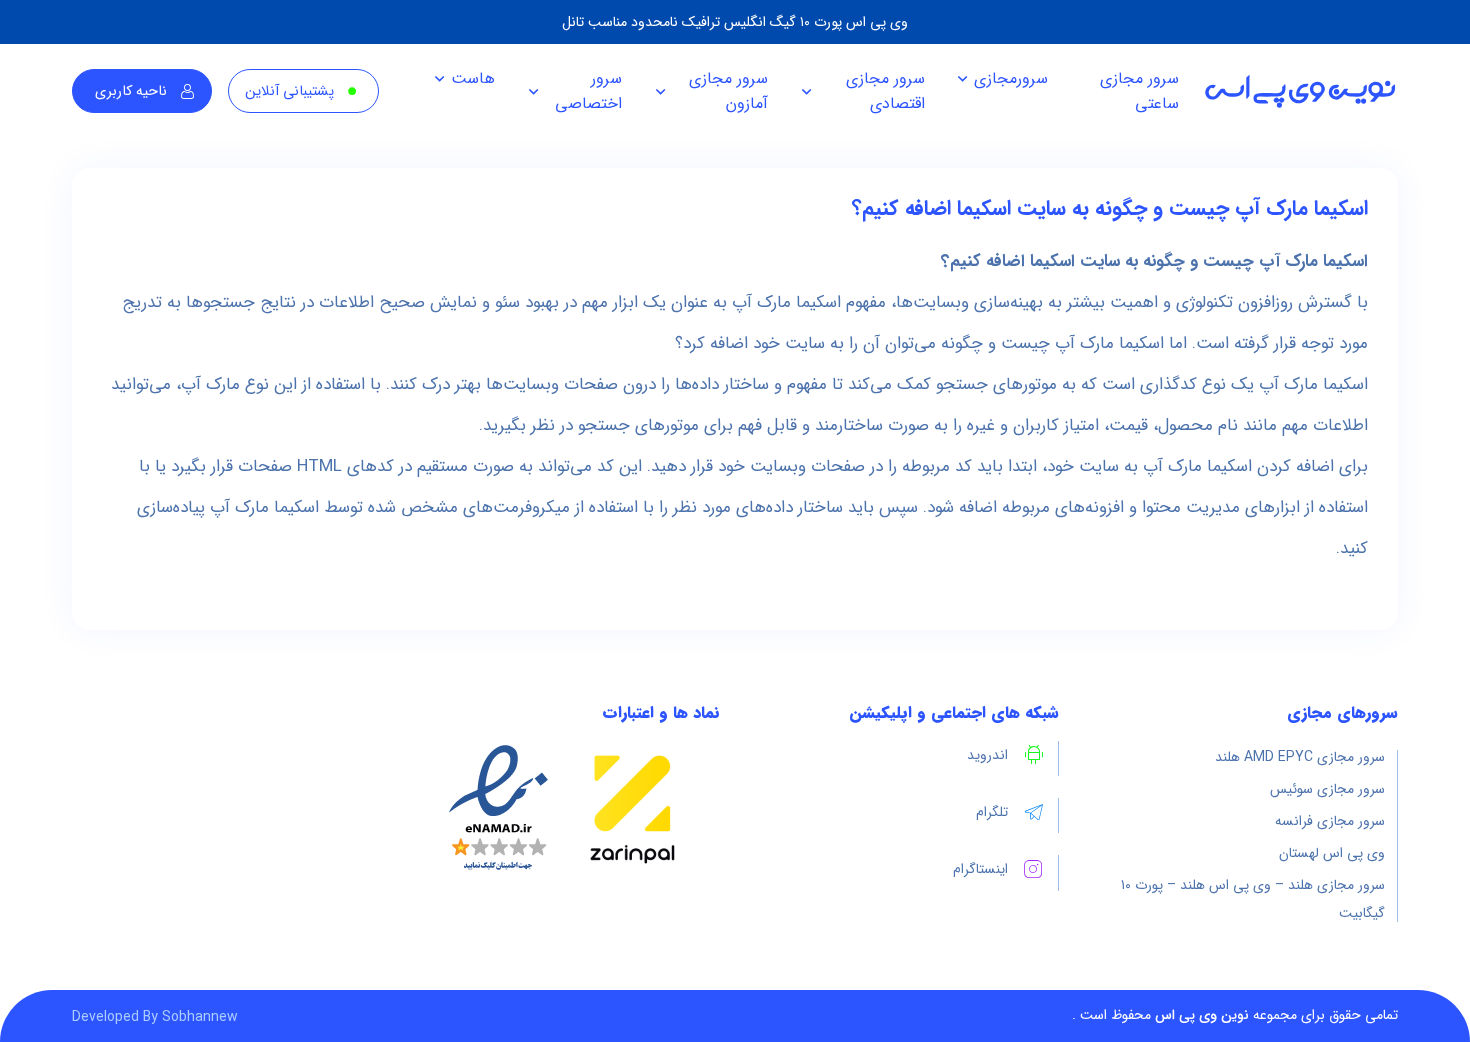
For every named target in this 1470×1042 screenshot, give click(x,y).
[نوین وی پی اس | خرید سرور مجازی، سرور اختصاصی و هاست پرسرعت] (1300, 91)
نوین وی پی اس (1202, 1015)
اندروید (987, 755)
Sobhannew (200, 1017)
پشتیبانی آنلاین (289, 91)
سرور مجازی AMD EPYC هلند (1300, 757)
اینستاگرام (980, 869)
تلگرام (992, 812)
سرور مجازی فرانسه (1330, 821)
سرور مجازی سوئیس (1327, 789)
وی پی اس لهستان (1332, 853)
